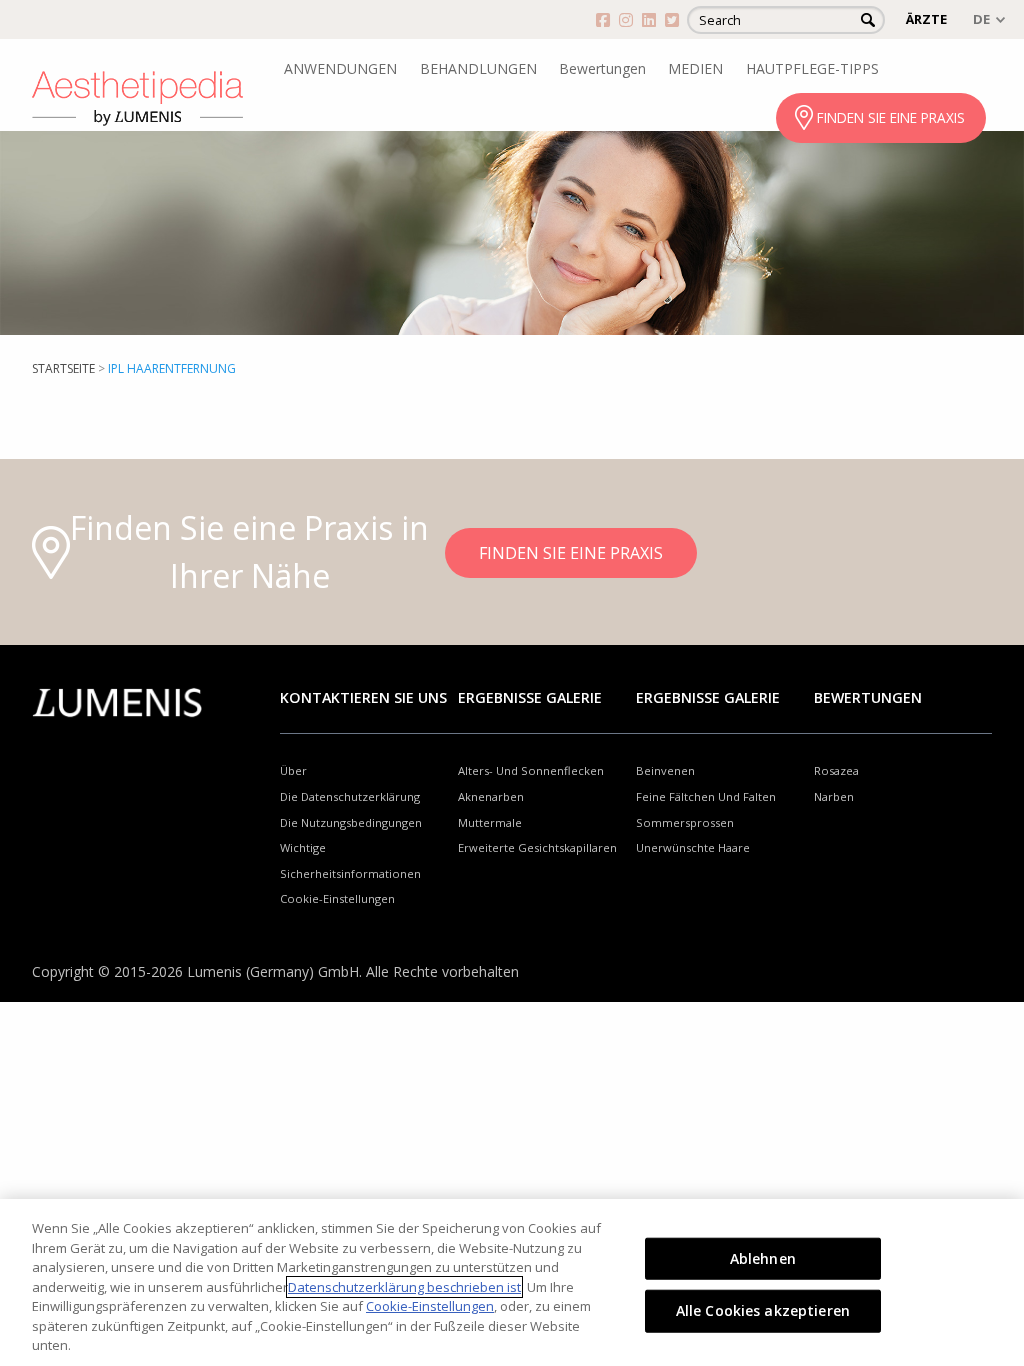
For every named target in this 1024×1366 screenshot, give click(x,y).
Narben (834, 796)
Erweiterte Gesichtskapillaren (537, 847)
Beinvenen (665, 770)
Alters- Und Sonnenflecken (531, 770)
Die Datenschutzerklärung (350, 796)
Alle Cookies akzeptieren (763, 1310)
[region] (512, 1282)
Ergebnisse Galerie (530, 697)
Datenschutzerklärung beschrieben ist (404, 1287)
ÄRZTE (926, 19)
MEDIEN (695, 68)
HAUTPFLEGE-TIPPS (812, 68)
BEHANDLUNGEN (478, 68)
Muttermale (490, 822)
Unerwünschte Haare (693, 847)
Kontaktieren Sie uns (363, 697)
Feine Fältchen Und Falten (706, 796)
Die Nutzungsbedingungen (351, 822)
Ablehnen (763, 1257)
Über (293, 770)
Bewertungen (602, 68)
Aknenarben (491, 796)
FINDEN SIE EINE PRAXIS (891, 117)
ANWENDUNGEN (340, 68)
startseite (63, 368)
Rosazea (836, 770)
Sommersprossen (685, 822)
